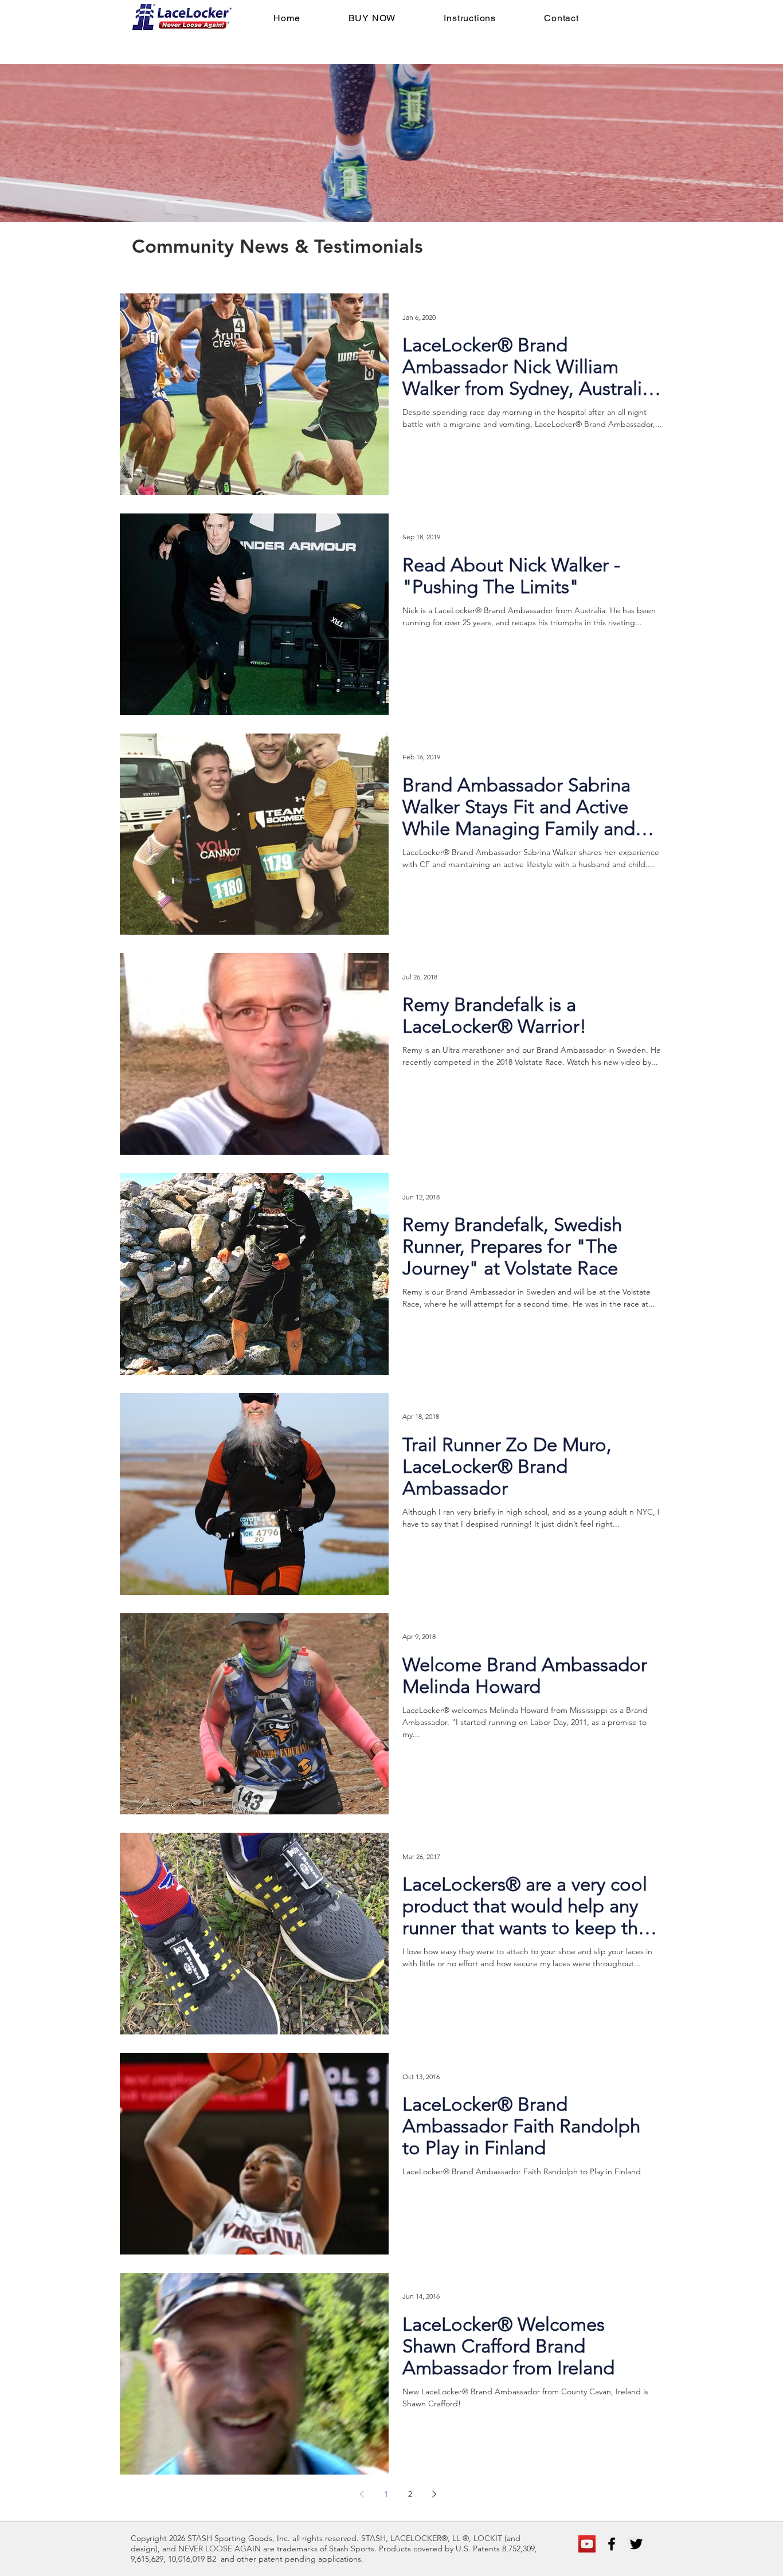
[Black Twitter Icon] (636, 2544)
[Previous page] (362, 2494)
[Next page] (434, 2494)
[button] (372, 18)
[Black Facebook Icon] (612, 2544)
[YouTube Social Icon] (587, 2544)
